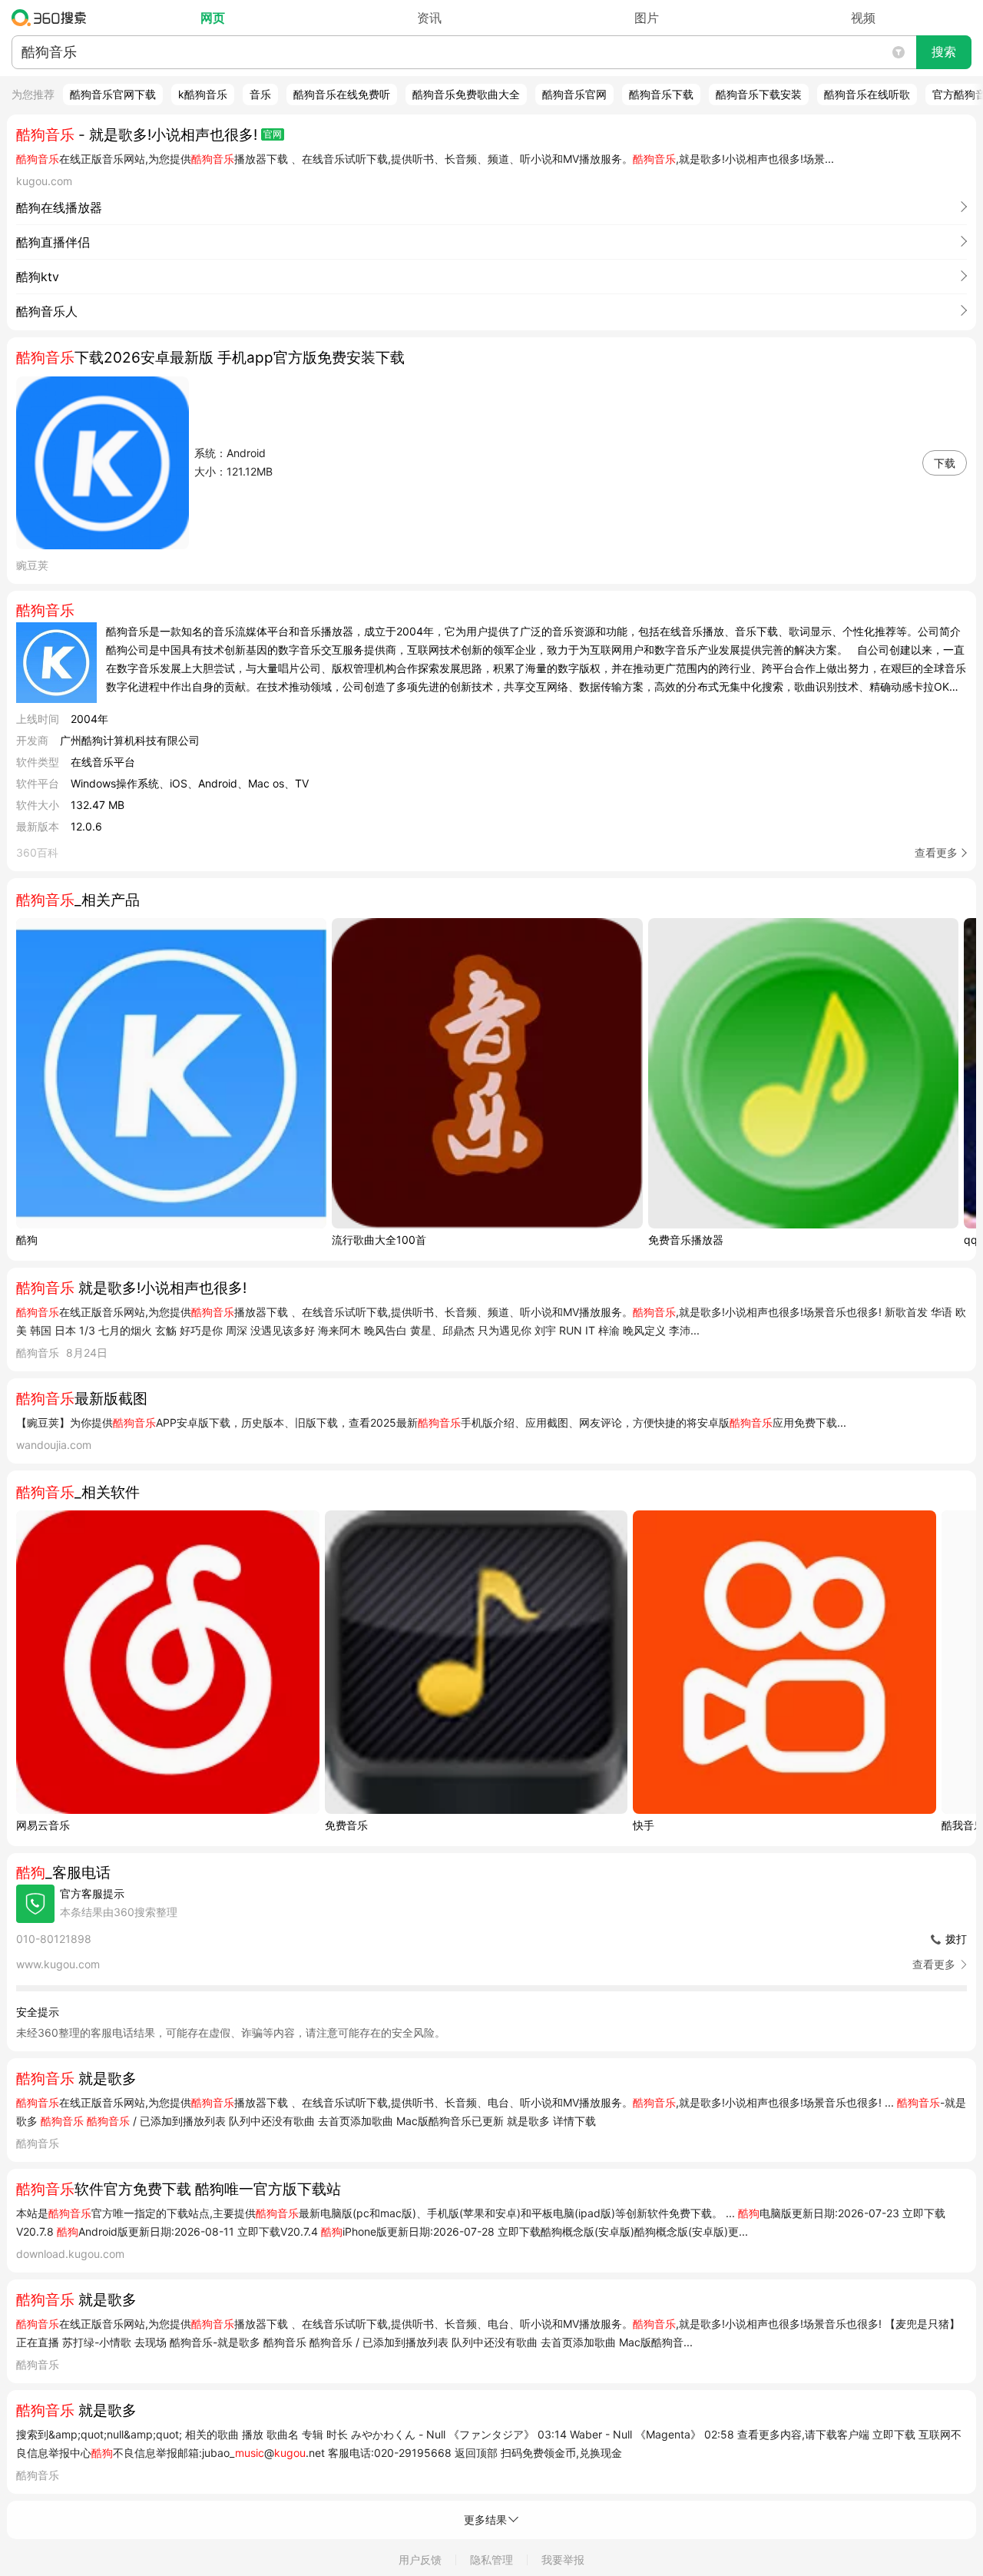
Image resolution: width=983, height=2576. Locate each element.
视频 (863, 18)
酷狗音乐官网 (574, 94)
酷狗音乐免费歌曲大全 (466, 94)
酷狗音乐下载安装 (759, 94)
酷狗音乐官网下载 (113, 94)
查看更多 (936, 852)
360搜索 (53, 18)
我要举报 (563, 2559)
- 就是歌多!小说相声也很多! (137, 135)
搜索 (944, 52)
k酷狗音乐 (203, 94)
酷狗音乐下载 (661, 94)
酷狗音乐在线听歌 (867, 94)
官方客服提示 (92, 1893)
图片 (647, 18)
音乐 (260, 94)
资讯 (429, 18)
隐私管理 (491, 2559)
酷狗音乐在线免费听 (342, 94)
